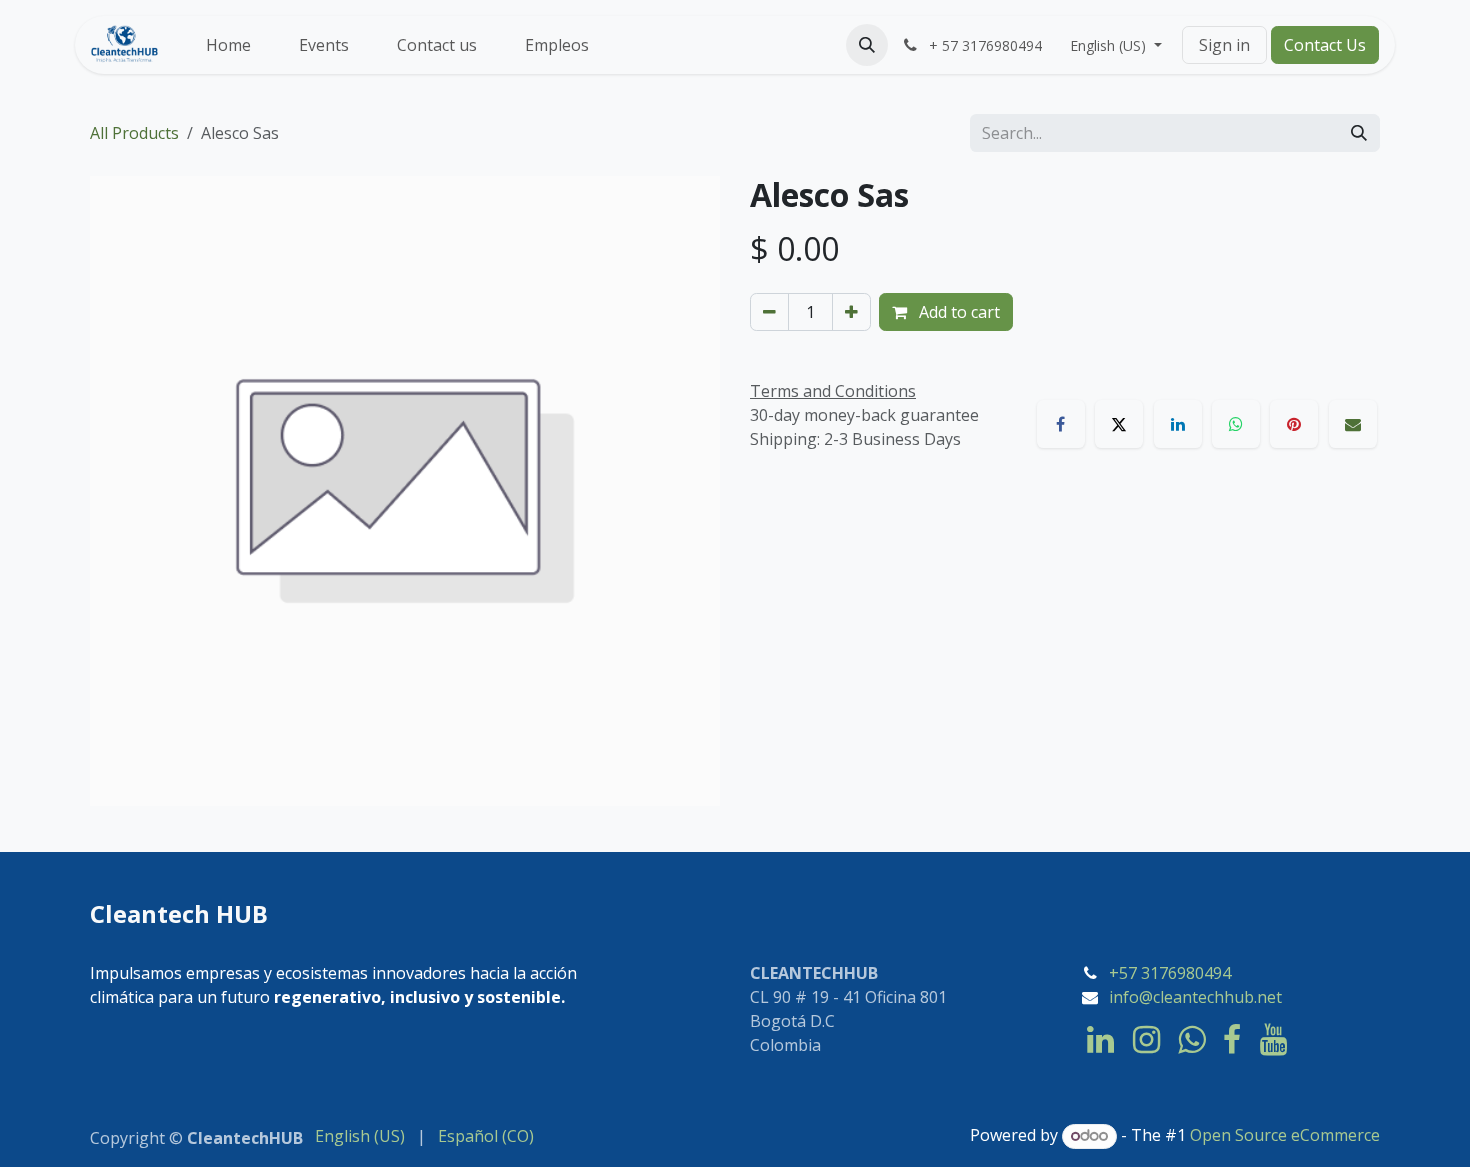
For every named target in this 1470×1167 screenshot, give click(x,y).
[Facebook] (1061, 424)
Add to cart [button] (957, 312)
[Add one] (851, 312)
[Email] (1353, 424)
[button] (867, 45)
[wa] (1191, 1040)
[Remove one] (769, 312)
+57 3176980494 (1170, 973)
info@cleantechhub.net (1195, 997)
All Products (134, 133)
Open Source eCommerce (1285, 1135)
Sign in (1224, 45)
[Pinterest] (1294, 424)
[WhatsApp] (1236, 424)
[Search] (1359, 133)
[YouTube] (1273, 1040)
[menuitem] (228, 45)
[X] (1119, 424)
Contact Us (1325, 45)
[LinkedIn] (1178, 424)
